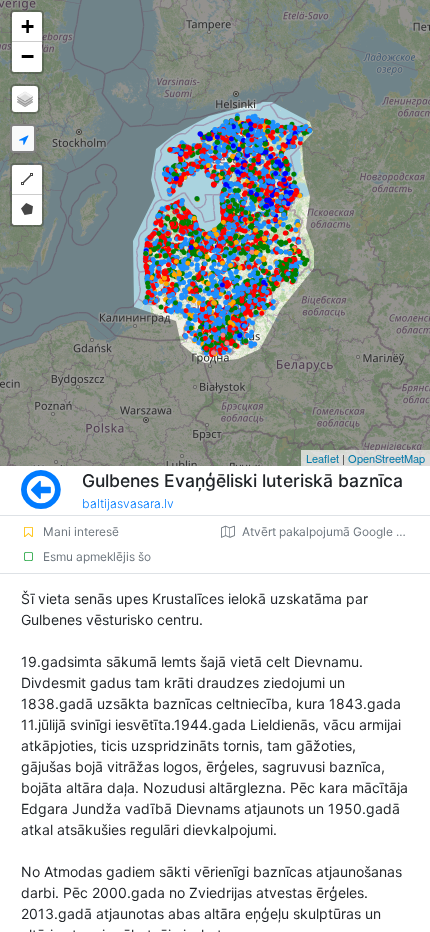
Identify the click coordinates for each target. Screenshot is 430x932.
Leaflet (322, 458)
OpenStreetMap (386, 458)
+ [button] (27, 26)
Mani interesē (81, 531)
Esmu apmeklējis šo (97, 556)
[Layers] (25, 99)
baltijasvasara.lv (128, 503)
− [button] (27, 56)
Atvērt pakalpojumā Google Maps (334, 531)
